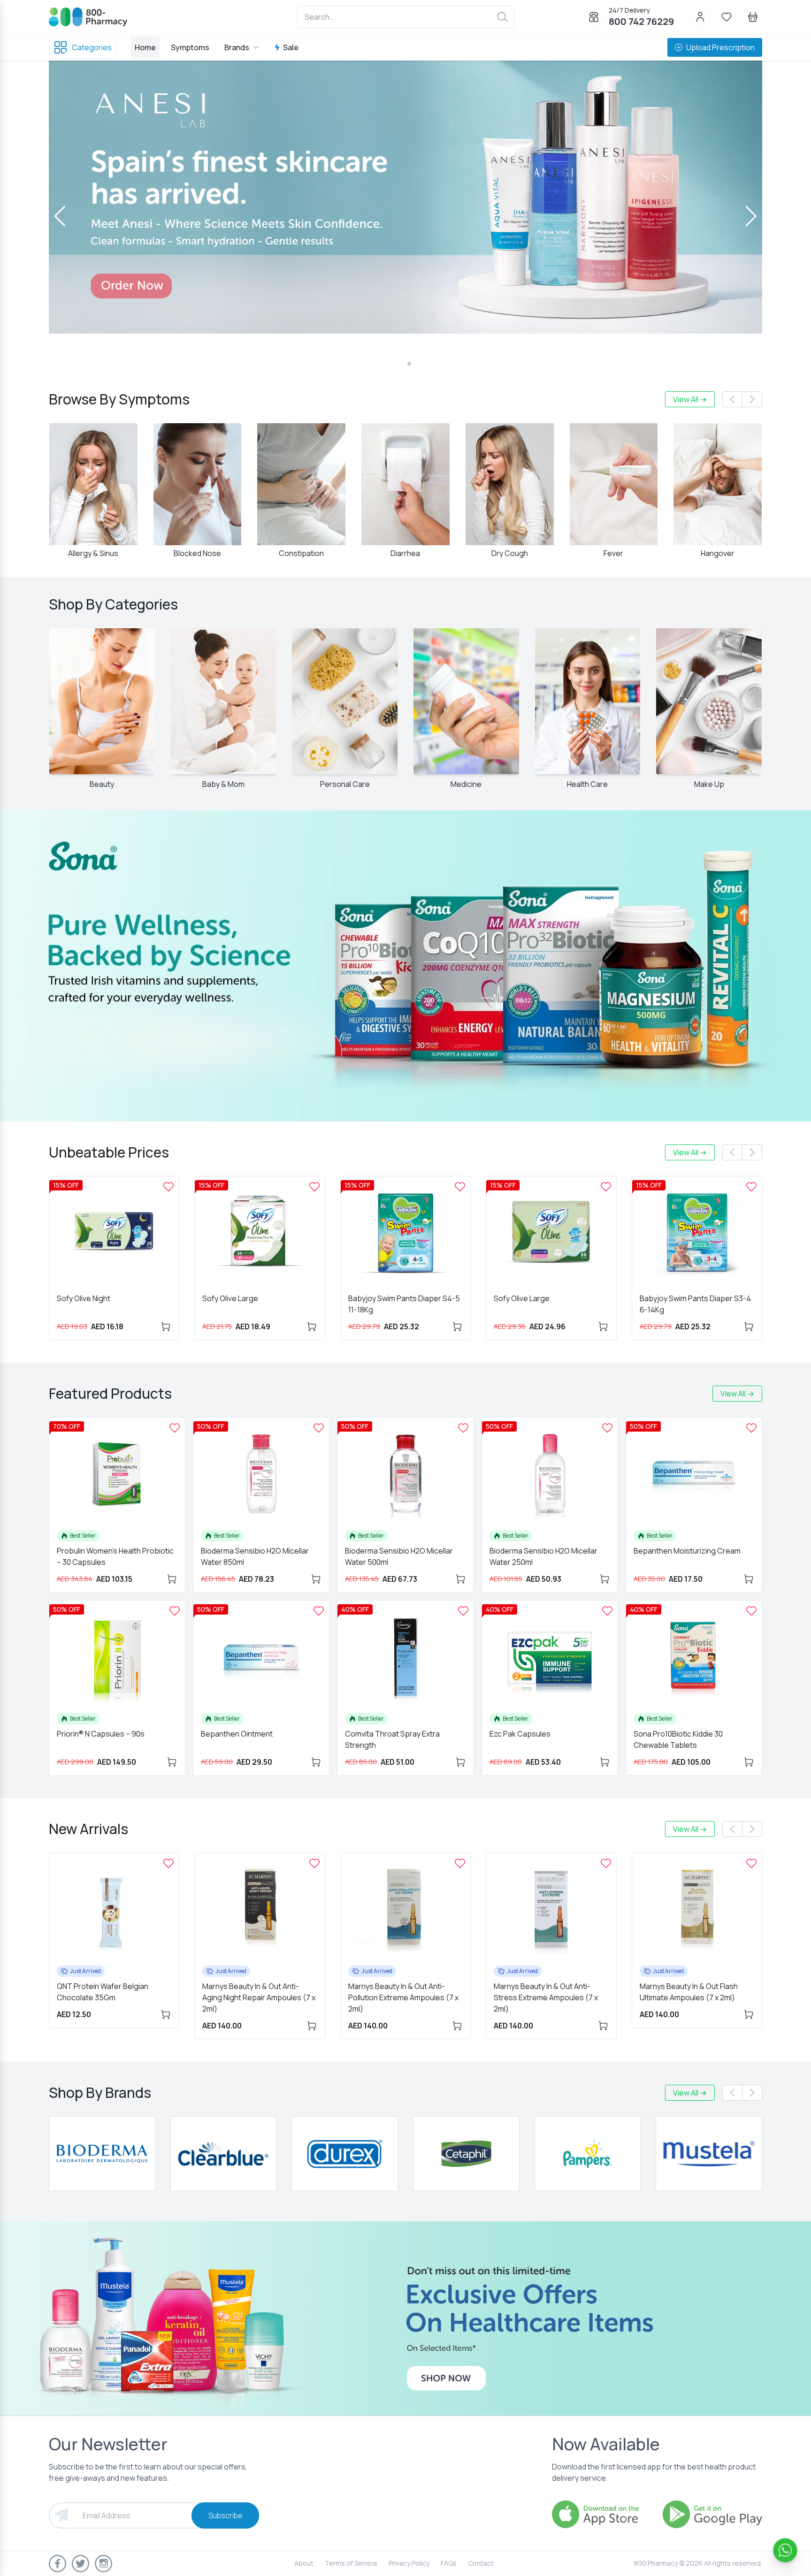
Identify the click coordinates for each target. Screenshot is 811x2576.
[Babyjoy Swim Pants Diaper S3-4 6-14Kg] (751, 1187)
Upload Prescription (720, 47)
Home (145, 47)
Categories (92, 47)
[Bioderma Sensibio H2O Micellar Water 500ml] (463, 1428)
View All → (690, 399)
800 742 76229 (641, 21)
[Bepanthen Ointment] (319, 1611)
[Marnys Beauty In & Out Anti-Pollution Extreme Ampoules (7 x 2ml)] (460, 1863)
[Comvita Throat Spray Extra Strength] (463, 1611)
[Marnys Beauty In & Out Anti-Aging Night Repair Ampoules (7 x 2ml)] (314, 1863)
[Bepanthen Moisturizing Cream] (751, 1428)
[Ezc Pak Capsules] (607, 1611)
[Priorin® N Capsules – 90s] (175, 1611)
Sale (291, 47)
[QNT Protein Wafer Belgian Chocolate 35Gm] (168, 1863)
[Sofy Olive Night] (168, 1187)
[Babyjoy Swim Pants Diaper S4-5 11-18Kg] (460, 1187)
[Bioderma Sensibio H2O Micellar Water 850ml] (319, 1428)
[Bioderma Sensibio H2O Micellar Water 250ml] (607, 1428)
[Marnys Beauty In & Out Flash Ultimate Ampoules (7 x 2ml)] (751, 1863)
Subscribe (226, 2515)
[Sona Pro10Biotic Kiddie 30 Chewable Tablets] (751, 1611)
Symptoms (190, 47)
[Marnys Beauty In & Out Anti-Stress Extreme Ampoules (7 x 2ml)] (606, 1863)
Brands (237, 47)
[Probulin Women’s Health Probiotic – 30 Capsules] (175, 1428)
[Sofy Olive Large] (314, 1187)
